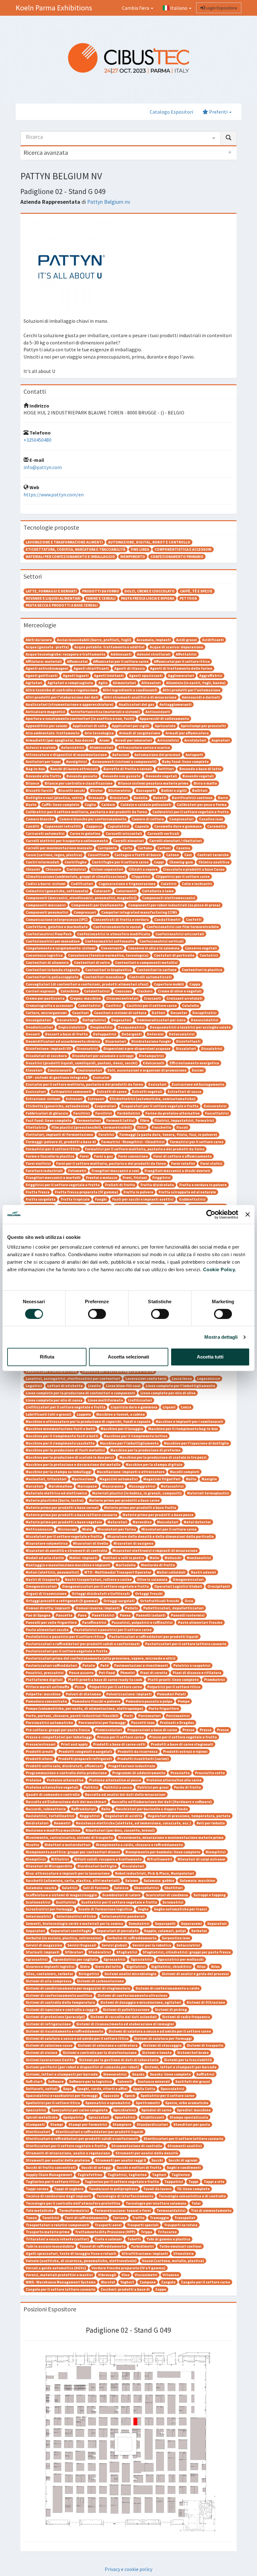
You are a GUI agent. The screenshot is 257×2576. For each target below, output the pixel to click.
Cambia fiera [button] (136, 8)
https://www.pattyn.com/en (54, 494)
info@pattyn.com (43, 467)
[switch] (97, 1314)
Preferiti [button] (218, 112)
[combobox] (121, 138)
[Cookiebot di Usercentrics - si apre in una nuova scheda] (211, 1214)
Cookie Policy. (220, 1269)
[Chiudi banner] (248, 1214)
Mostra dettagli (221, 1337)
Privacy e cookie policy (128, 2569)
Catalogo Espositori (171, 112)
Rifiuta (47, 1357)
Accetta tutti (210, 1357)
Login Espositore (221, 8)
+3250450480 (37, 440)
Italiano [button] (179, 8)
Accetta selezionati (128, 1357)
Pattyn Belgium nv (109, 202)
